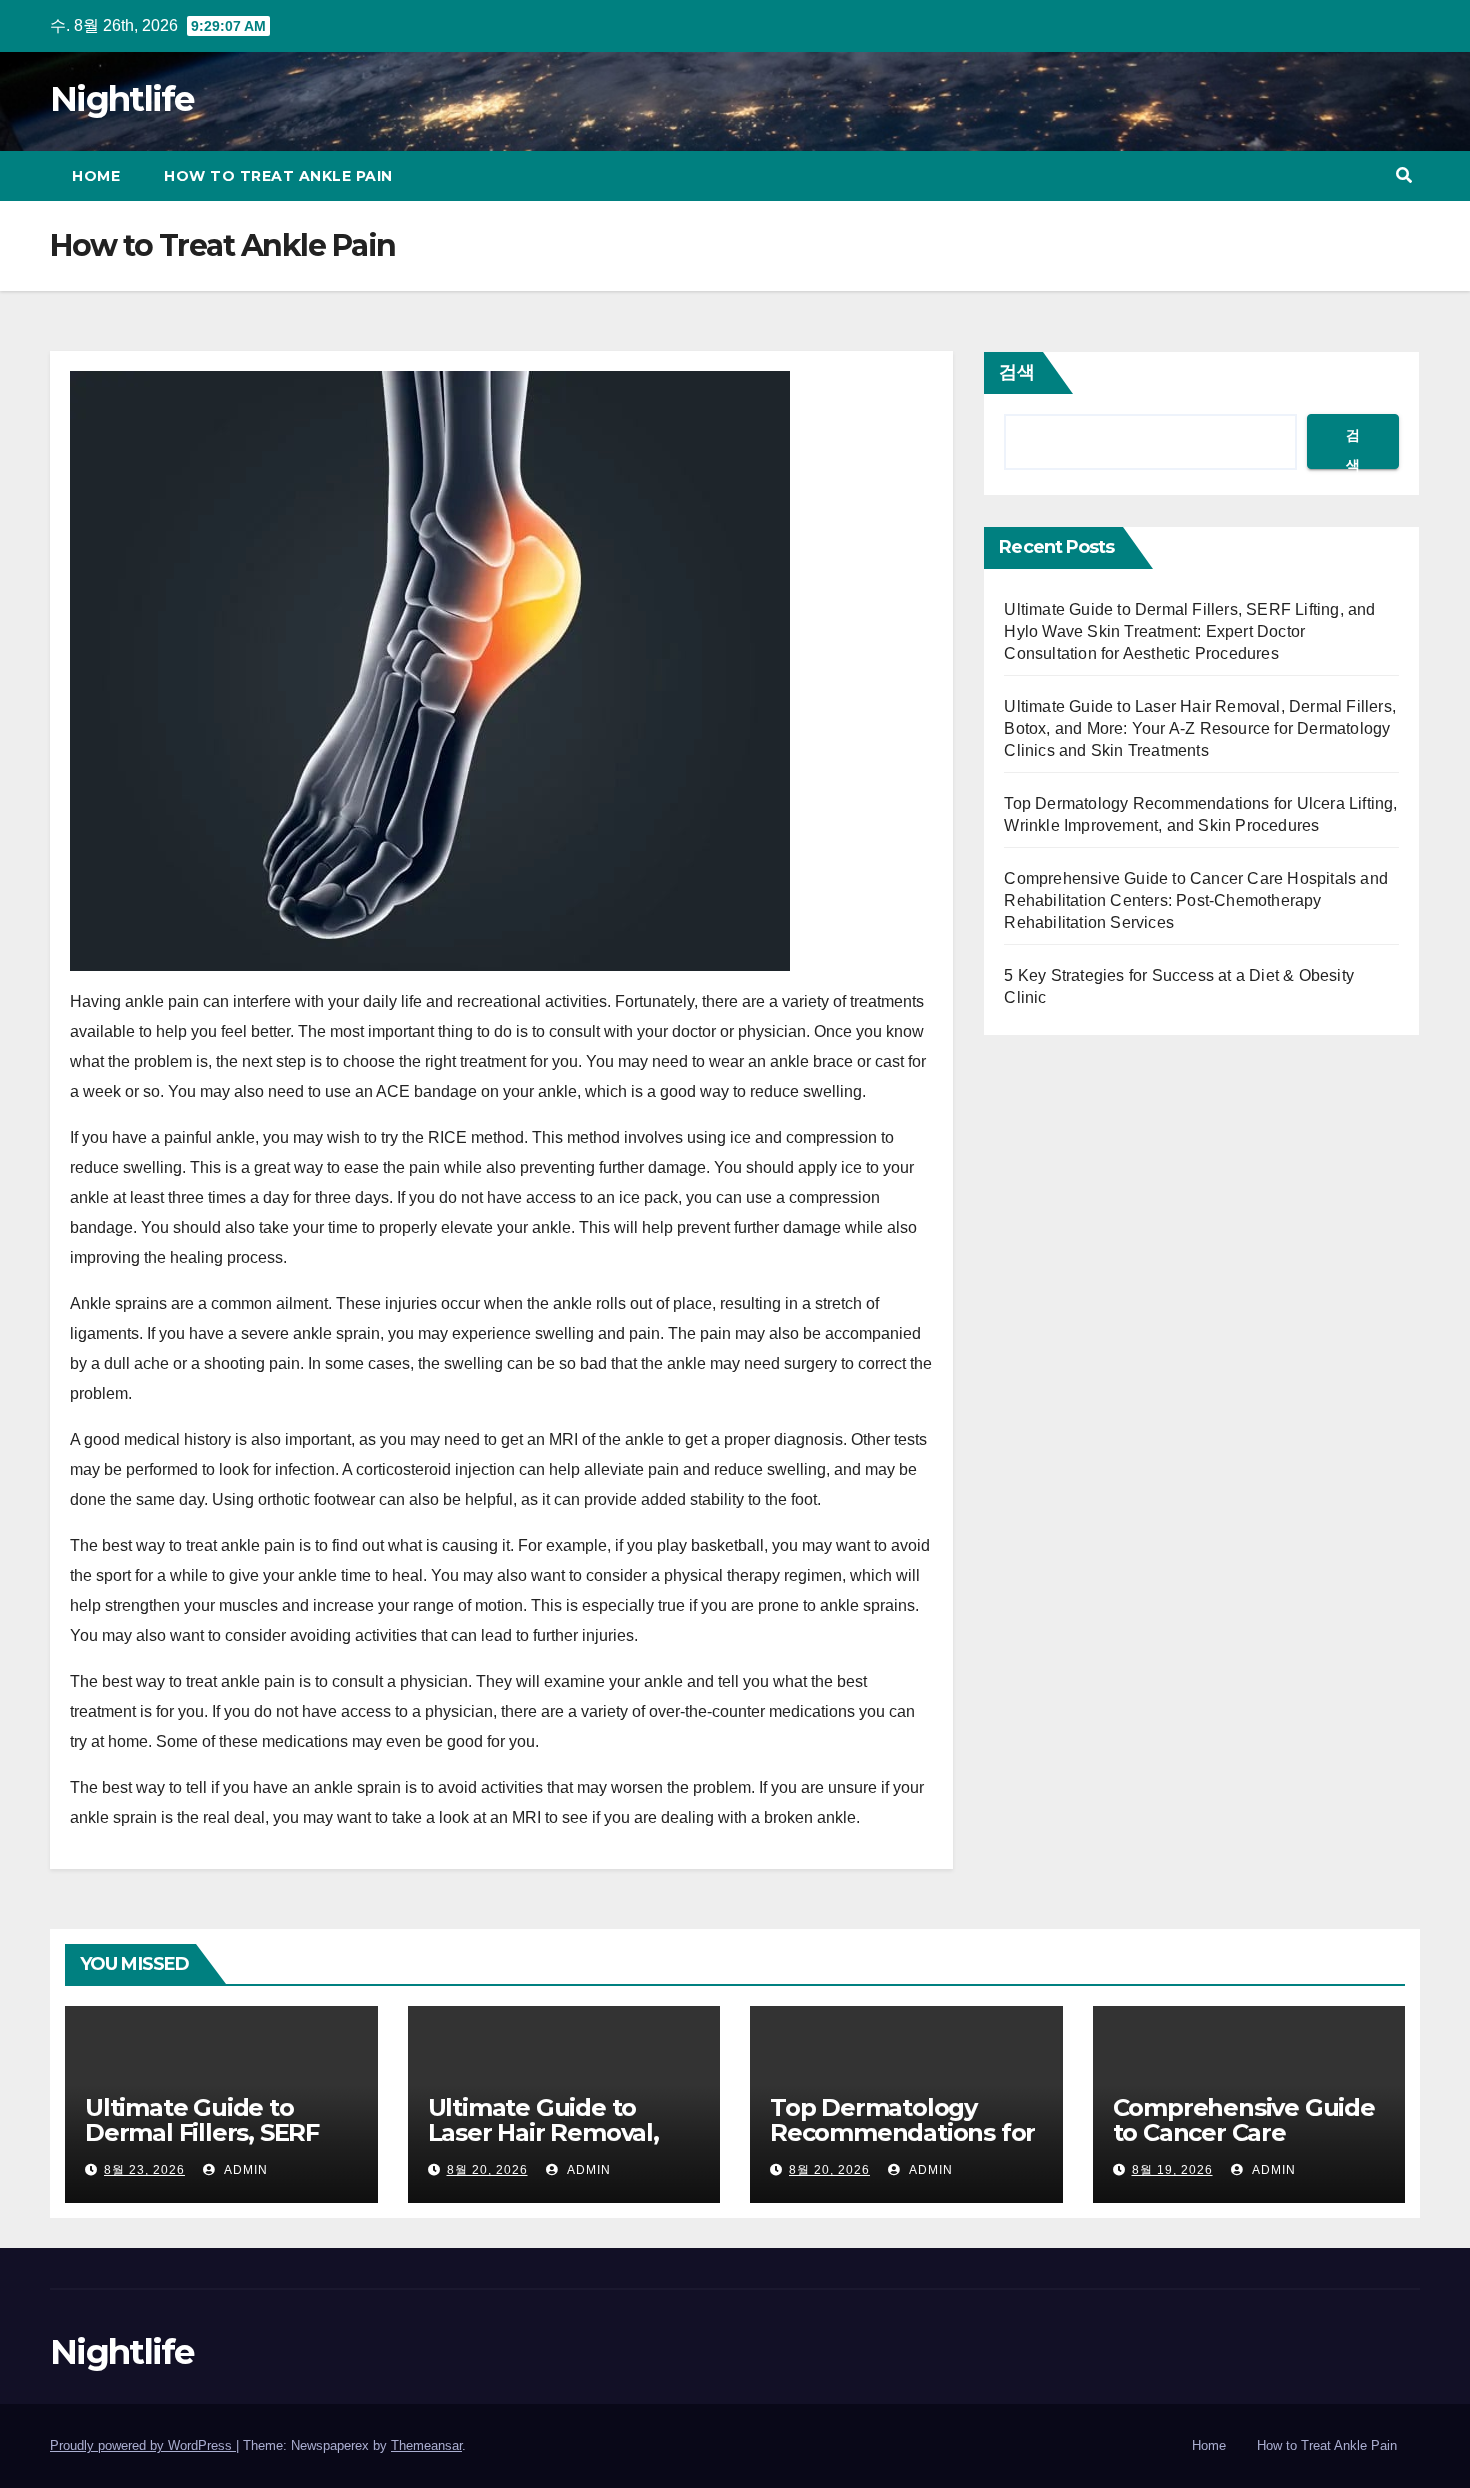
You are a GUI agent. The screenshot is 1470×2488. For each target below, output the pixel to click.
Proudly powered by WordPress (143, 2445)
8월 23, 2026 (144, 2170)
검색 (1017, 372)
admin (244, 2170)
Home (96, 176)
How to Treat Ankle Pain (278, 176)
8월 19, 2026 (1172, 2170)
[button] (1404, 175)
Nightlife (122, 99)
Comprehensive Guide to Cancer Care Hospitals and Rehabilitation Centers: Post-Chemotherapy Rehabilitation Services (1196, 900)
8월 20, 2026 (487, 2170)
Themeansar (426, 2445)
